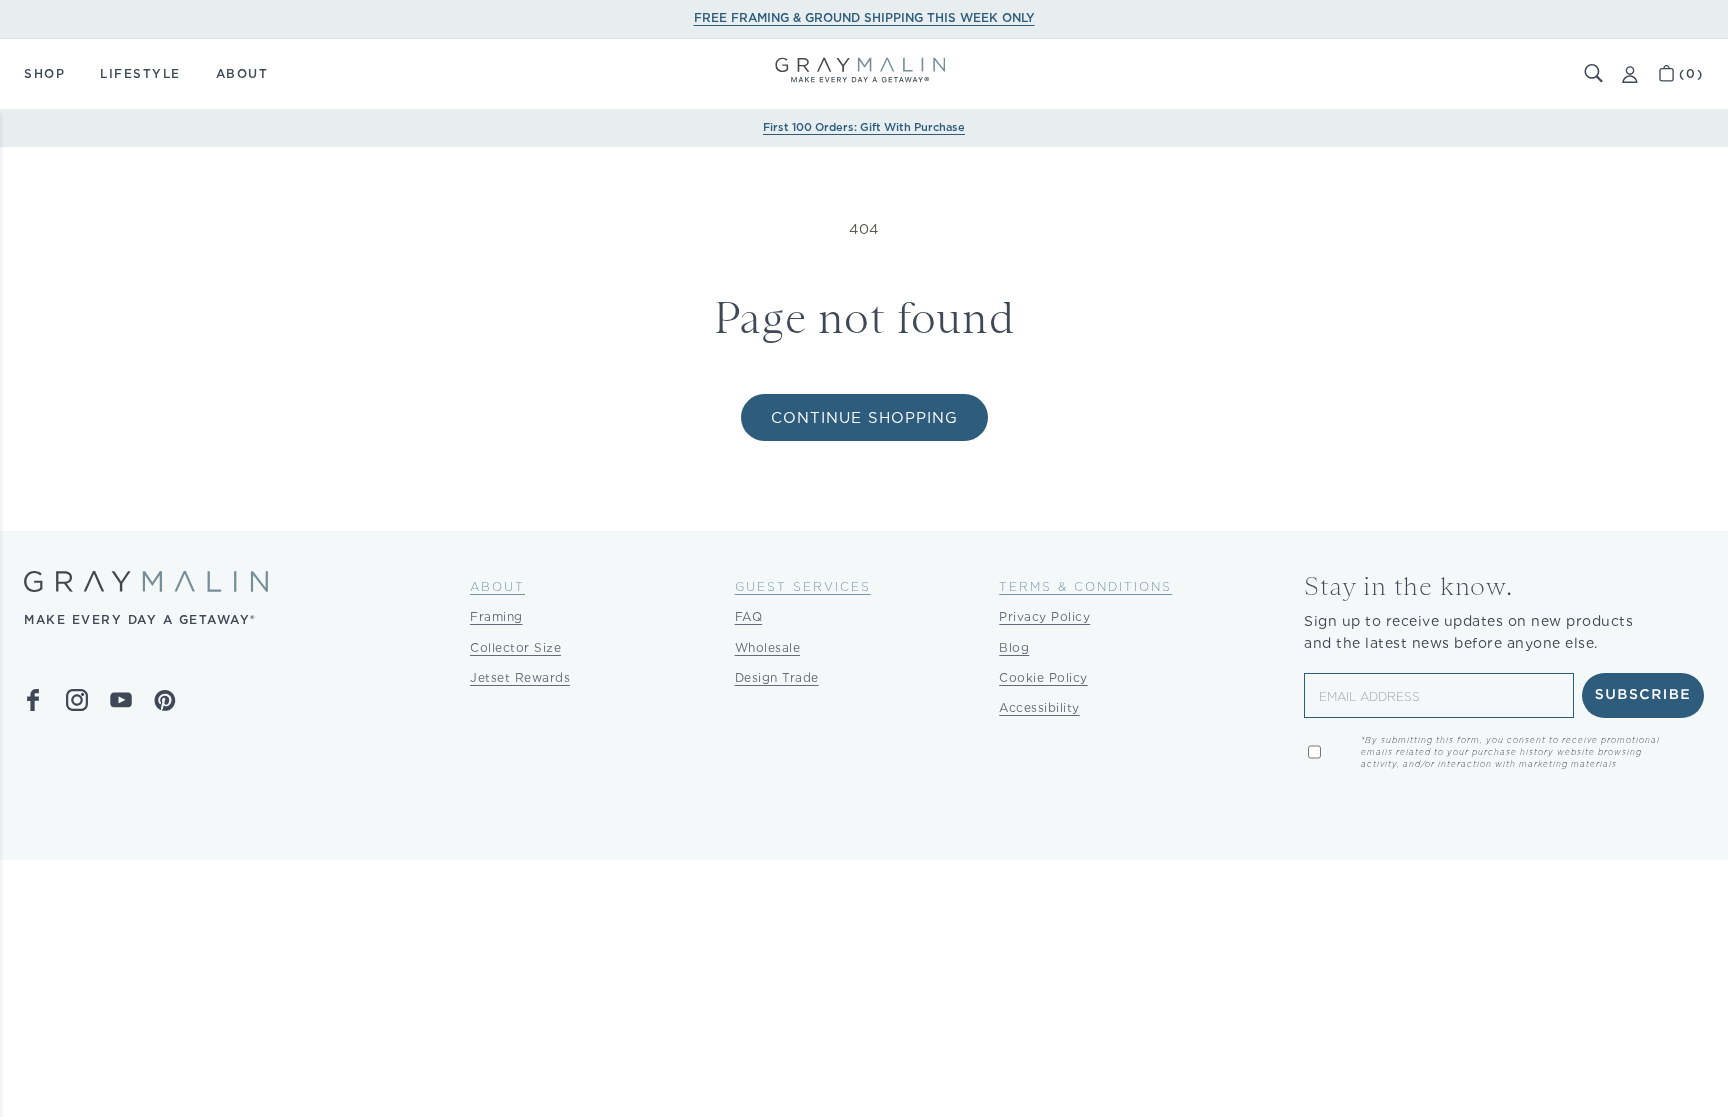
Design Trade (777, 677)
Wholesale (768, 647)
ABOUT (242, 73)
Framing (496, 616)
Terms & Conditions (1085, 586)
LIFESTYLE (140, 73)
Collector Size (515, 647)
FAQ (749, 616)
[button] (1594, 74)
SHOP (44, 73)
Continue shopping (864, 418)
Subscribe (1643, 695)
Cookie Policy (1043, 677)
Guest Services (803, 586)
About (497, 586)
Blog (1014, 647)
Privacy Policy (1044, 616)
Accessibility (1039, 707)
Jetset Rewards (520, 677)
